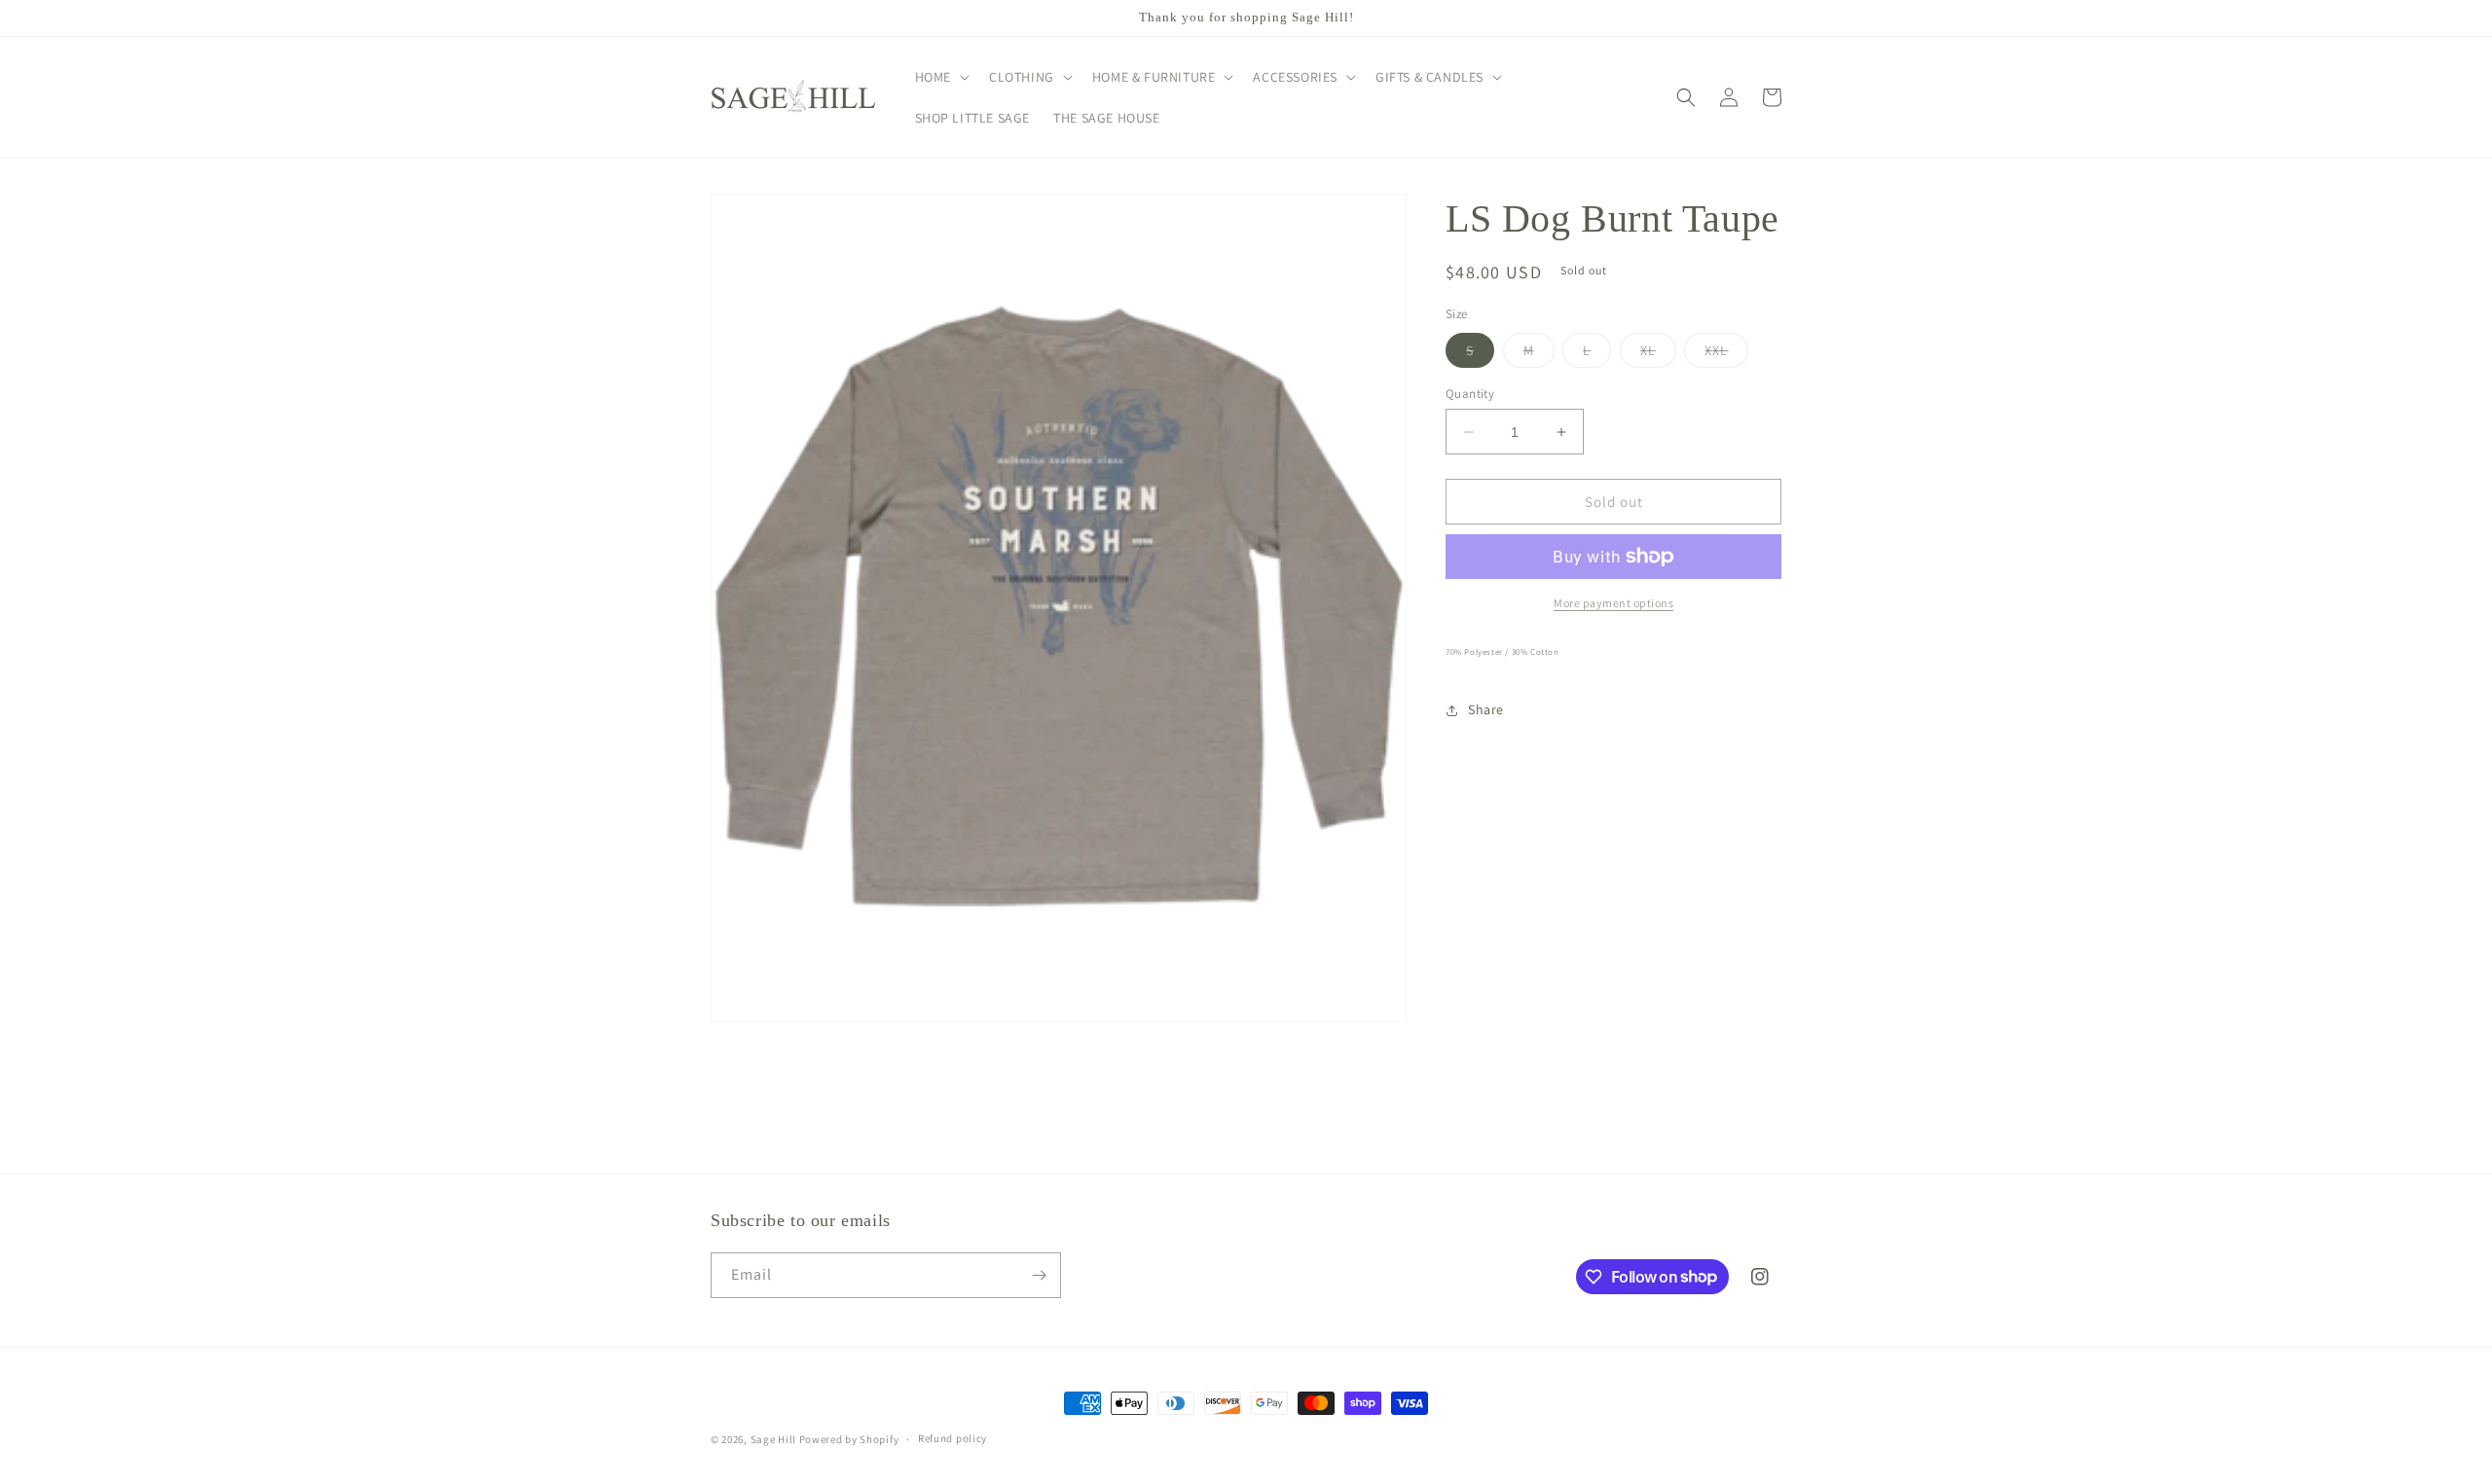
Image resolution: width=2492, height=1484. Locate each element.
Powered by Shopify (849, 1439)
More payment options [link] (1613, 603)
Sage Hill (773, 1439)
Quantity (1470, 394)
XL (1658, 354)
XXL (1726, 354)
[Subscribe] (1039, 1275)
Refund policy (953, 1438)
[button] (940, 77)
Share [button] (1486, 709)
